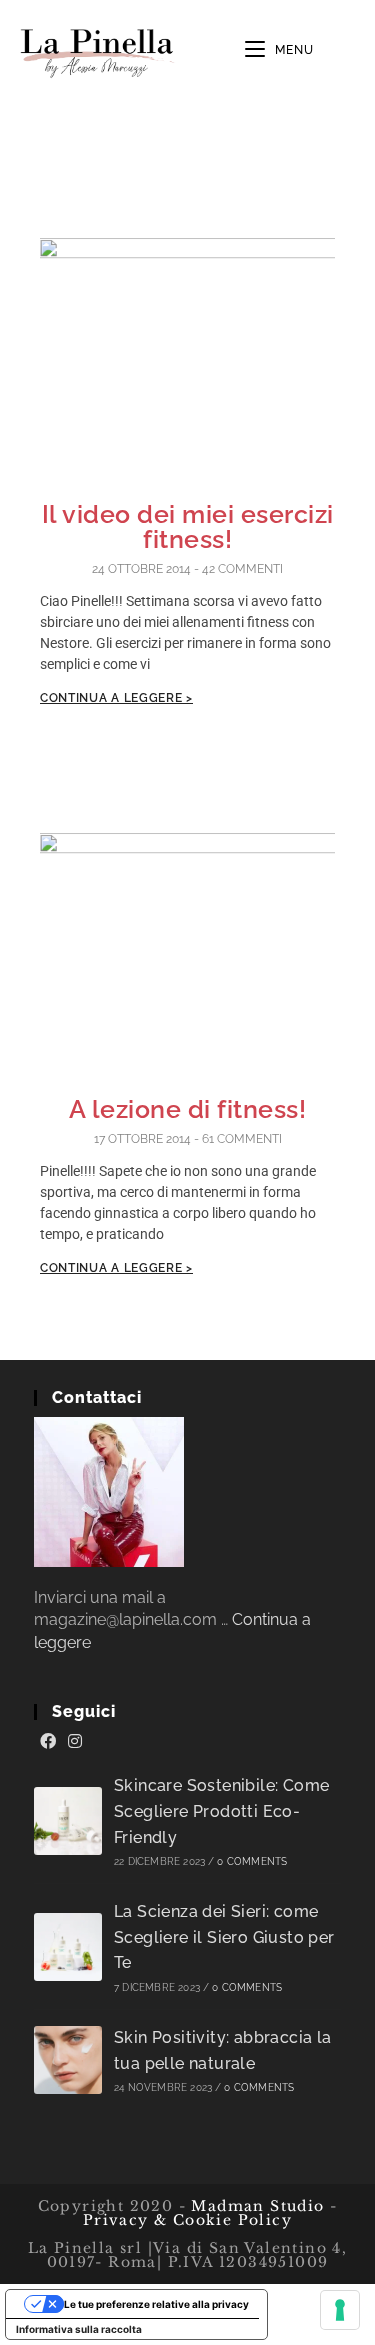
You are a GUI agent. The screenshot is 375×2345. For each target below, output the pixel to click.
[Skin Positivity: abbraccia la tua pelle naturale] (68, 2060)
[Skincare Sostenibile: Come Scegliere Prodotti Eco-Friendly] (68, 1821)
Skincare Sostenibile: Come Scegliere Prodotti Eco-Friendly (221, 1811)
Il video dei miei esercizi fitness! (188, 526)
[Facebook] (48, 1742)
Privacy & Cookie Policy (187, 2220)
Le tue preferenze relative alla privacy (156, 2304)
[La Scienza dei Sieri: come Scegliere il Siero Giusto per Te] (68, 1947)
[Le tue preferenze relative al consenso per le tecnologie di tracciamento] (340, 2310)
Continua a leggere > (116, 698)
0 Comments (252, 1861)
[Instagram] (75, 1742)
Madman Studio (255, 2206)
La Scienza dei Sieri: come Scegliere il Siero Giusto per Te (224, 1937)
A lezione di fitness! (188, 1109)
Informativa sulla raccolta (79, 2329)
